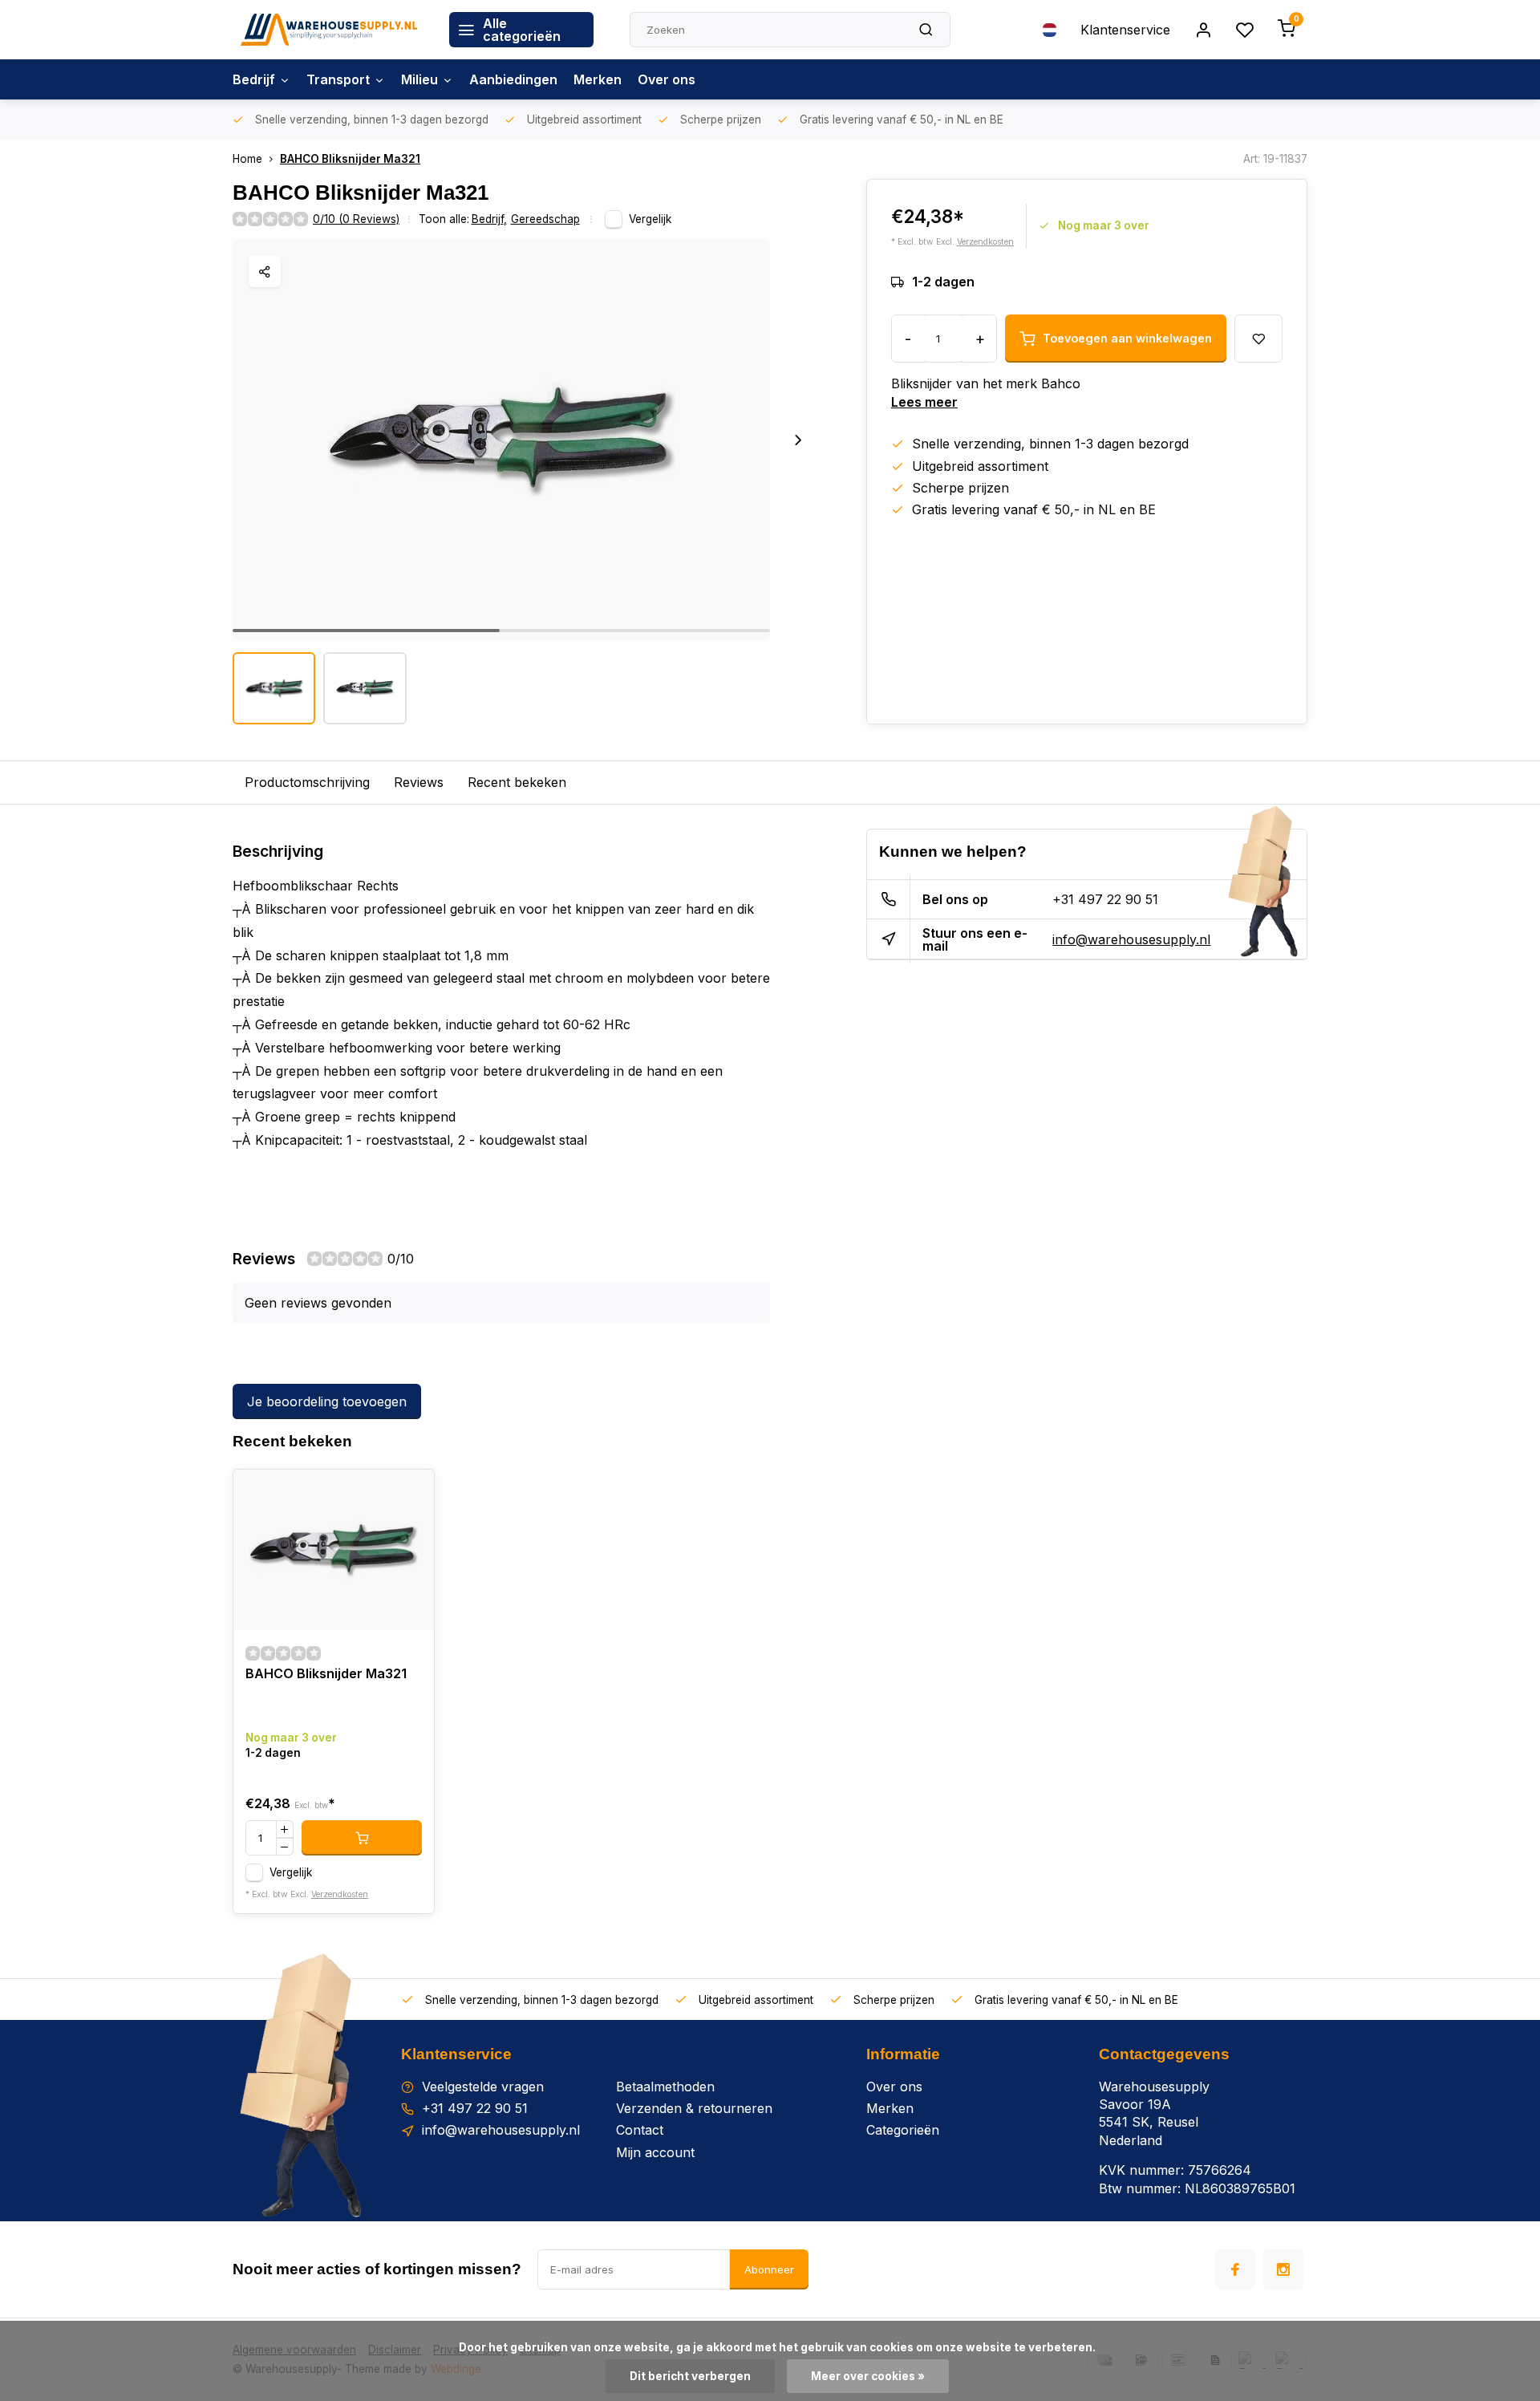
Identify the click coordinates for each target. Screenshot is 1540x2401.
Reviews (419, 782)
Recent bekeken (517, 782)
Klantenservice (1125, 30)
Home (247, 159)
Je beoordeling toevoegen (327, 1401)
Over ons (667, 79)
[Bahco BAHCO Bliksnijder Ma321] (334, 1550)
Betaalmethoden (665, 2087)
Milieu (419, 79)
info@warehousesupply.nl (1131, 939)
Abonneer (769, 2269)
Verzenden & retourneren (694, 2108)
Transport (338, 79)
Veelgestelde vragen (483, 2087)
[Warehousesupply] (329, 30)
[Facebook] (1235, 2269)
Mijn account (655, 2152)
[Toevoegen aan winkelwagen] (362, 1838)
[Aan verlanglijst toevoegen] (410, 1494)
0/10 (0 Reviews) (356, 219)
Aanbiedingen (513, 79)
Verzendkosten (985, 242)
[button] (798, 440)
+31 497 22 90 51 (1105, 899)
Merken (598, 79)
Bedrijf (254, 79)
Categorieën (903, 2130)
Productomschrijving (307, 782)
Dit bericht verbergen (690, 2376)
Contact (640, 2130)
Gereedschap (545, 219)
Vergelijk (650, 219)
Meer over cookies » (868, 2376)
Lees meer (924, 402)
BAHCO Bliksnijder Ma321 (350, 159)
